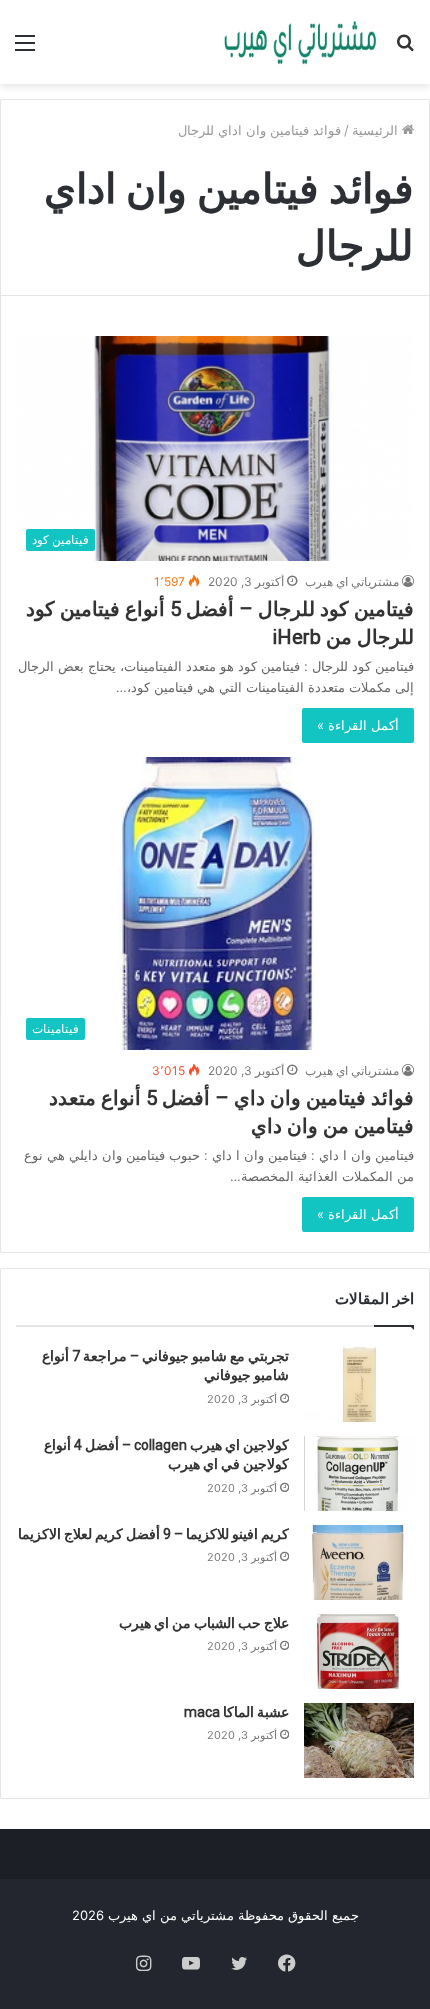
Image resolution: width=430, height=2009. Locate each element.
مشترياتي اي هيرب (352, 581)
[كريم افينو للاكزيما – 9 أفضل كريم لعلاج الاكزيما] (359, 1562)
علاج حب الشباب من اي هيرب (204, 1623)
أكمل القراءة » (358, 725)
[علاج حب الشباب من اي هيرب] (359, 1651)
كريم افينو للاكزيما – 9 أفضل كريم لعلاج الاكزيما (153, 1534)
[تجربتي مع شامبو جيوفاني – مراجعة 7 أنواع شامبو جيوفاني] (359, 1384)
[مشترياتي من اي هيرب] (300, 42)
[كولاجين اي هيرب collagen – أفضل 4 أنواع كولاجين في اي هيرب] (359, 1473)
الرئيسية (377, 130)
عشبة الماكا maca (236, 1712)
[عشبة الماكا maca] (359, 1740)
